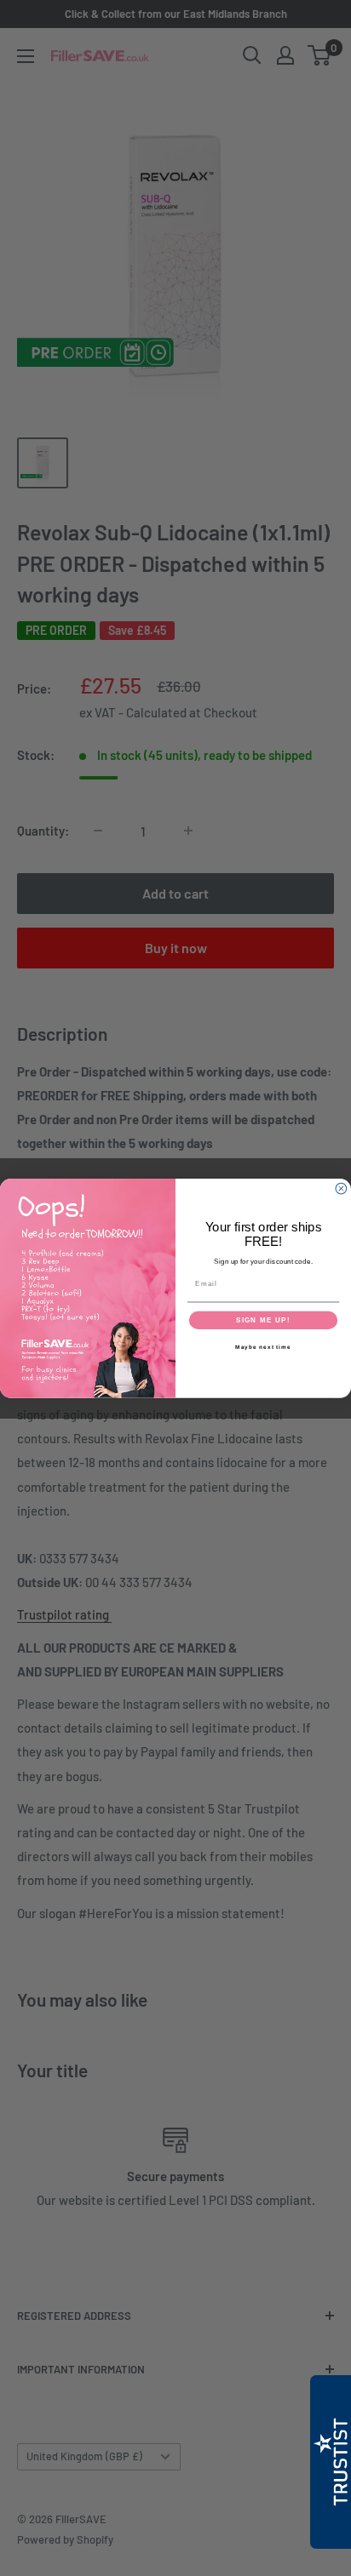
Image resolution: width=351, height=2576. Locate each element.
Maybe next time (263, 1347)
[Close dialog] (341, 1188)
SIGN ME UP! (263, 1319)
